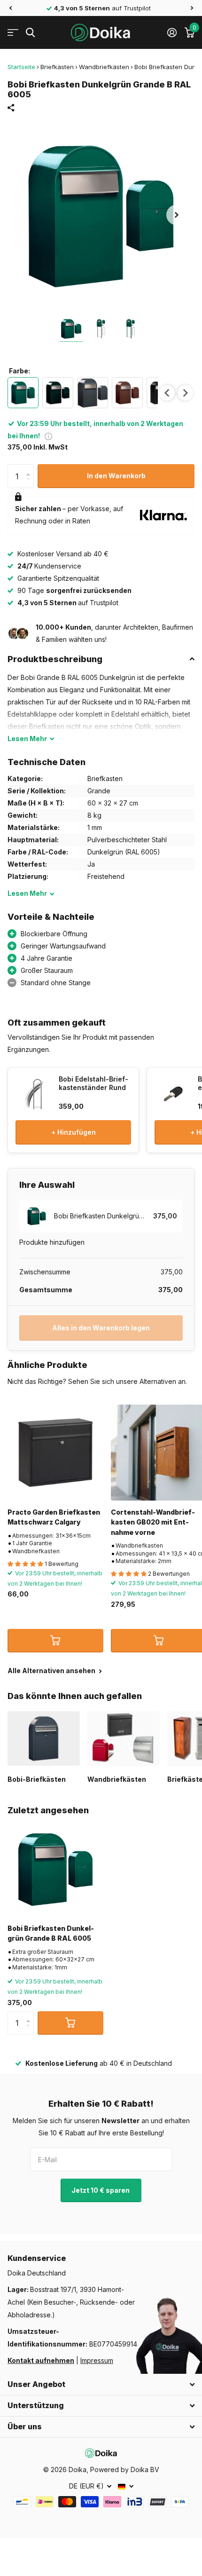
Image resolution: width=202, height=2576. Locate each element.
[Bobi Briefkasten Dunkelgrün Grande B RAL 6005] (55, 1869)
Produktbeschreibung (55, 659)
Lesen (27, 739)
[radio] (23, 393)
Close (101, 2385)
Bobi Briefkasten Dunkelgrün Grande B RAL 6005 (51, 1933)
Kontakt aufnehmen (41, 2360)
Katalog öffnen (13, 33)
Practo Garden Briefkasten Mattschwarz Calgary (54, 1517)
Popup (48, 436)
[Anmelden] (172, 32)
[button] (10, 8)
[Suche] (30, 33)
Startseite (21, 67)
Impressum (97, 2360)
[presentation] (167, 393)
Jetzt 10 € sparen (101, 2190)
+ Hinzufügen (74, 1132)
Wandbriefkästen (104, 67)
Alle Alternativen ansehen (52, 1671)
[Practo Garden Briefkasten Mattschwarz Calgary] (55, 1453)
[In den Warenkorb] (55, 1641)
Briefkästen (57, 67)
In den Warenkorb (116, 476)
